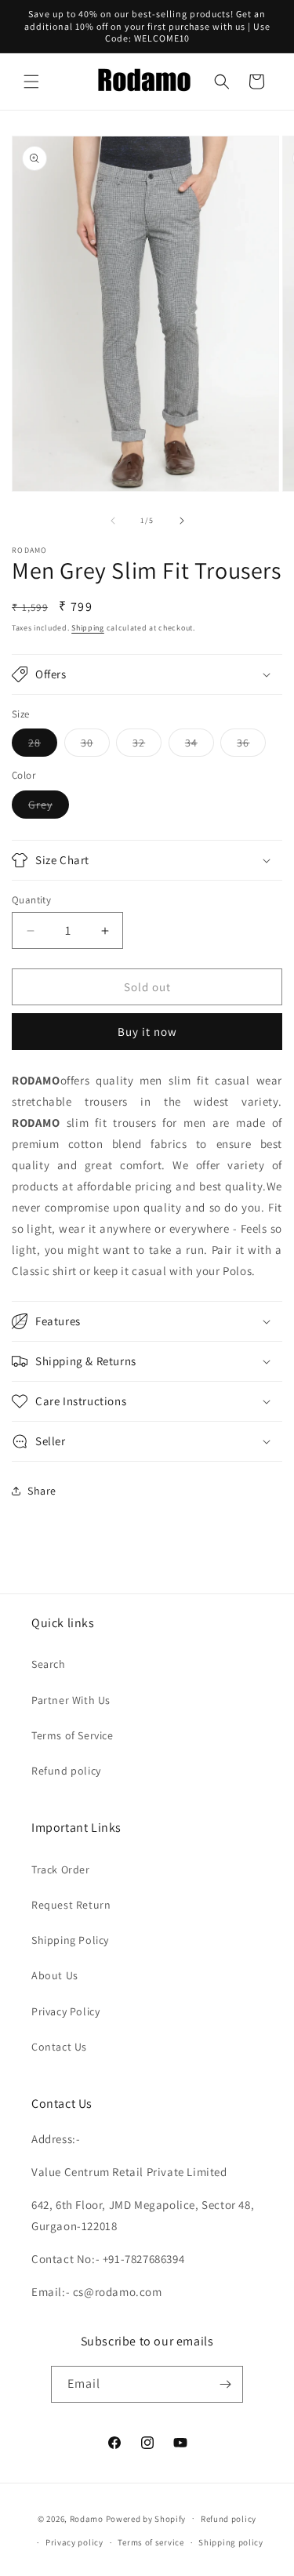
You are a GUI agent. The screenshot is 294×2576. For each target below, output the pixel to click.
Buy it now (147, 1032)
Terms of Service (73, 1735)
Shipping (88, 628)
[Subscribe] (225, 2384)
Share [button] (42, 1491)
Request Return (71, 1905)
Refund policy (66, 1771)
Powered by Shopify (146, 2518)
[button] (31, 82)
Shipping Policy (70, 1940)
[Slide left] (113, 521)
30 (95, 746)
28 (43, 746)
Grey (49, 808)
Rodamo (87, 2518)
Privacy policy (74, 2542)
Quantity (31, 900)
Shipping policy (231, 2542)
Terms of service (151, 2542)
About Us (55, 1975)
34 (200, 746)
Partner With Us (71, 1700)
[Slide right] (182, 521)
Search (49, 1664)
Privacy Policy (65, 2011)
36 (251, 746)
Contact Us (59, 2047)
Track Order (61, 1869)
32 (147, 746)
